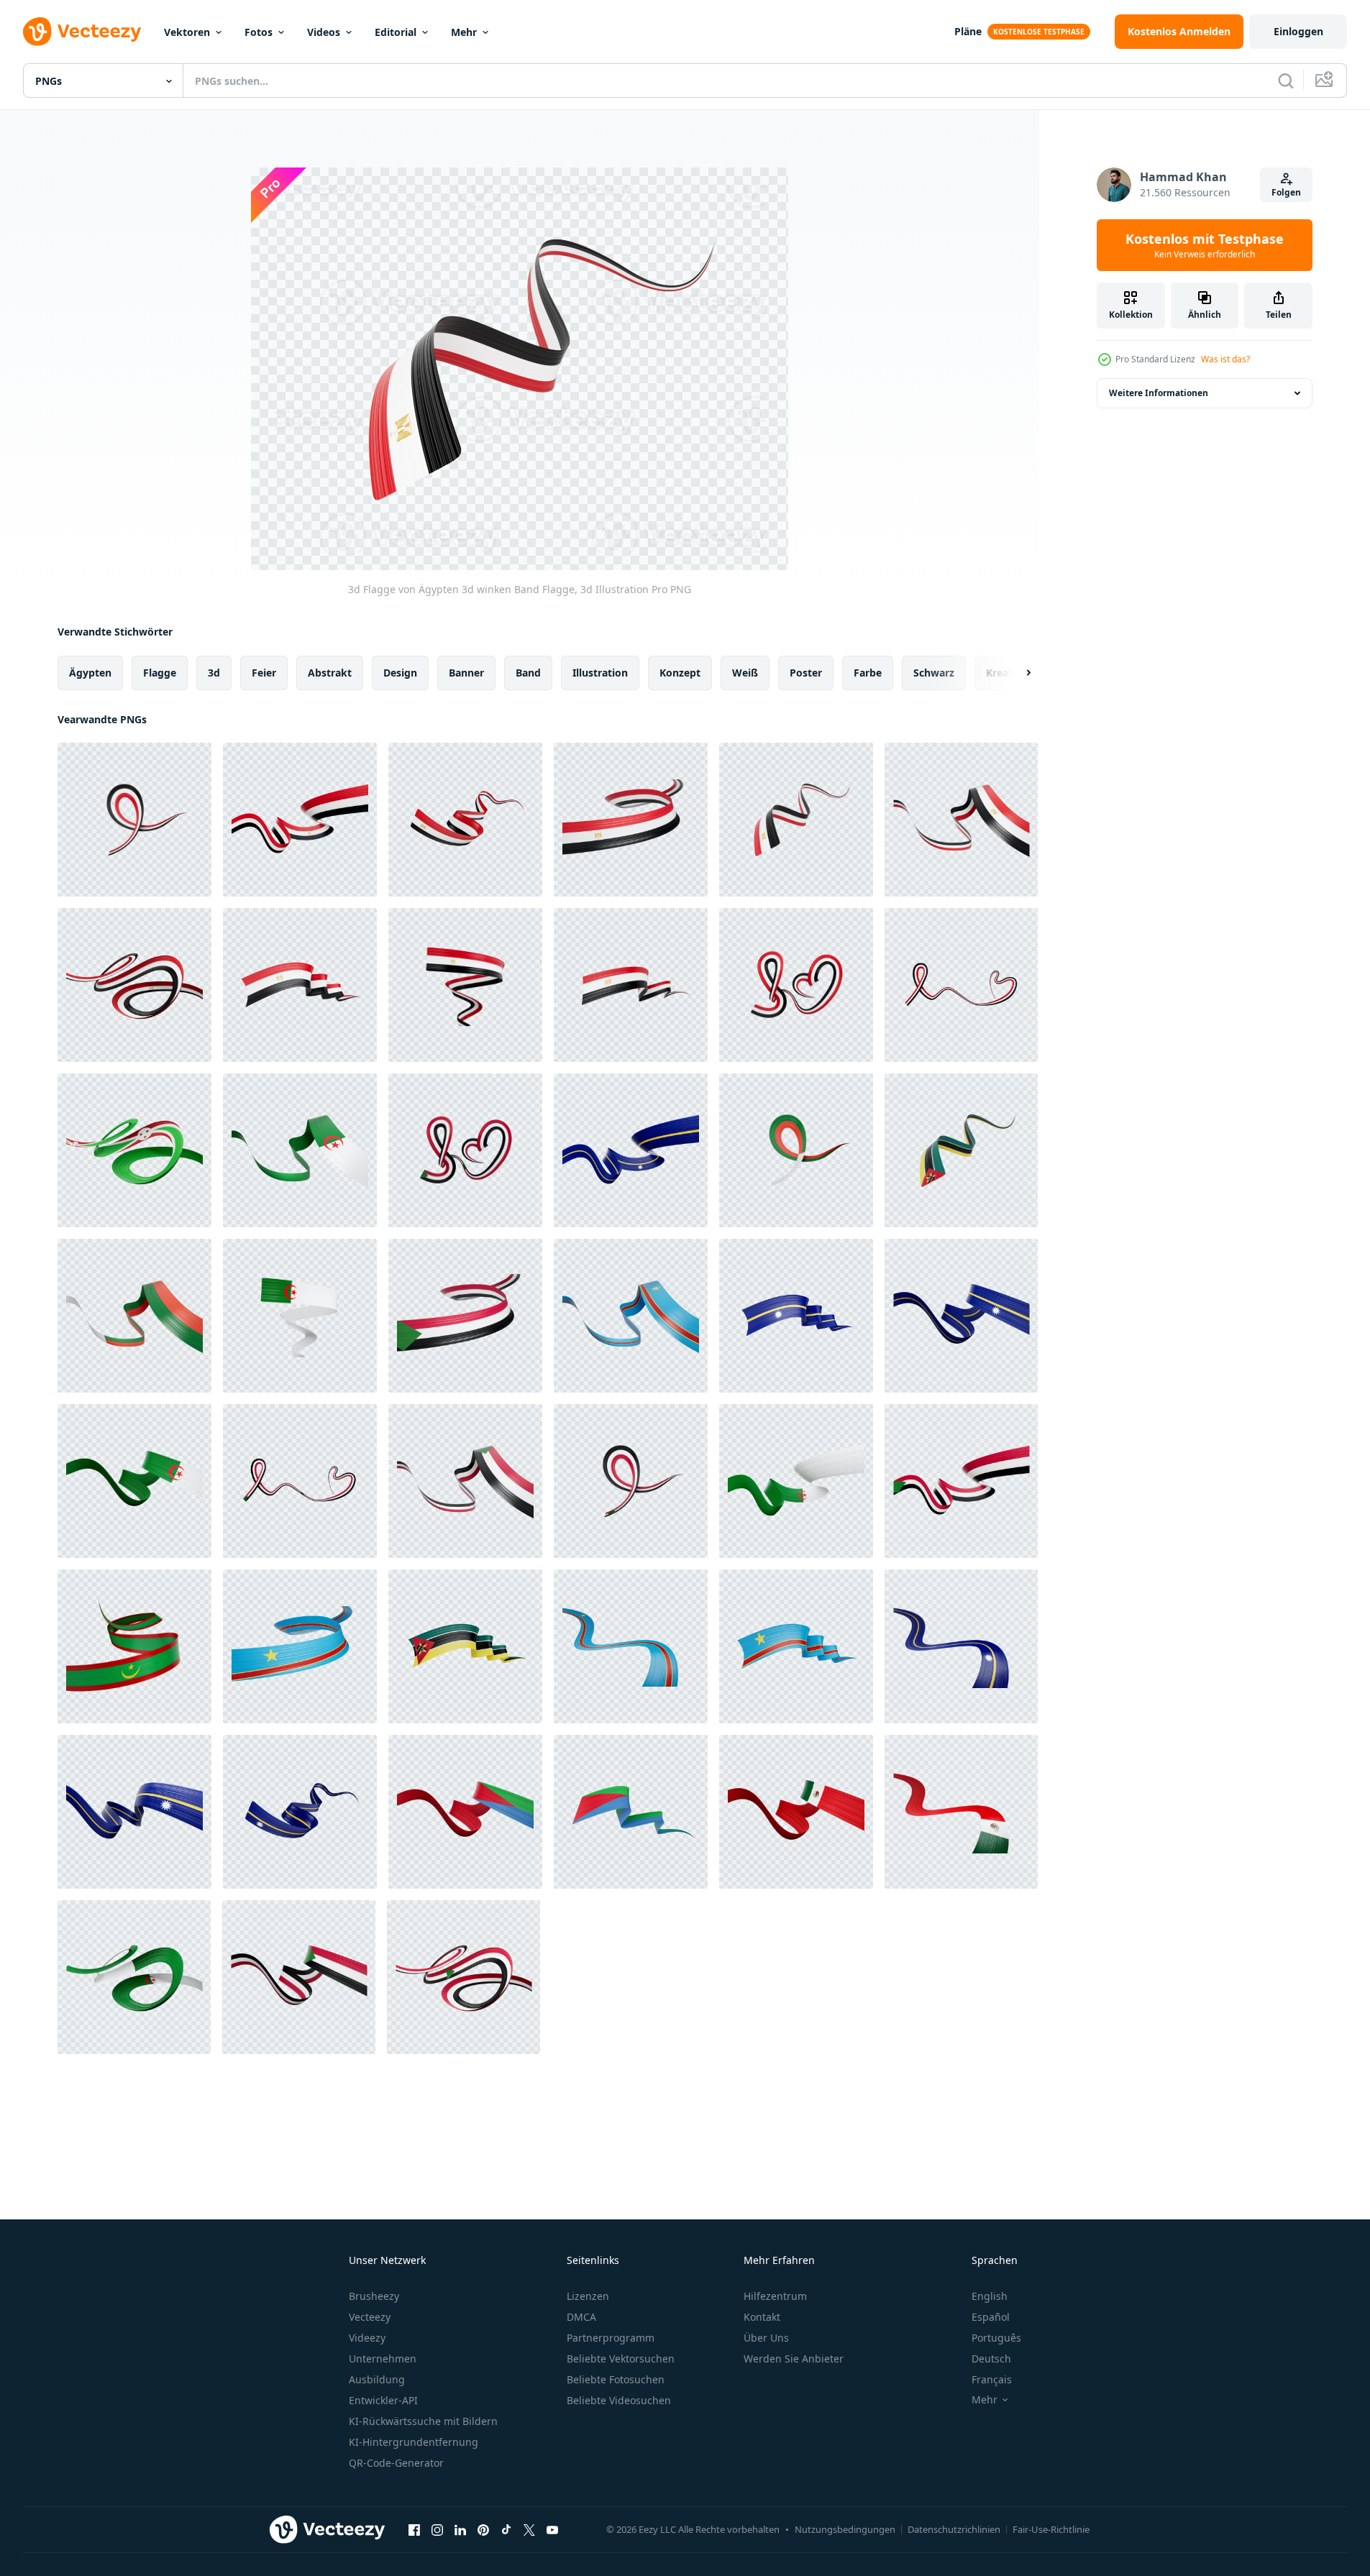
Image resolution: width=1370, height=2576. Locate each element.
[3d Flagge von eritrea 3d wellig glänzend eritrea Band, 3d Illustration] (465, 1812)
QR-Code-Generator (396, 2463)
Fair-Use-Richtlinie (1051, 2529)
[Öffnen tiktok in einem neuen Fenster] (506, 2529)
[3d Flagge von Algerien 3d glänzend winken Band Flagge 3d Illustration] (300, 1150)
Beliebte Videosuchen (619, 2400)
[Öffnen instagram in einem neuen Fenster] (437, 2529)
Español (991, 2317)
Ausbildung (377, 2379)
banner (466, 673)
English (990, 2296)
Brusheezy (374, 2296)
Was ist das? (1225, 359)
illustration (600, 673)
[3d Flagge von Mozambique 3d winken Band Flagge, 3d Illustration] (961, 1150)
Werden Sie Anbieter (794, 2359)
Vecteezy (370, 2317)
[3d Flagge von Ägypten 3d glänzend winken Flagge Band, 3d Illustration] (465, 985)
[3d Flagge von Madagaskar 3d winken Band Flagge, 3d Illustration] (796, 1150)
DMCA (581, 2317)
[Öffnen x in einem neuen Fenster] (529, 2529)
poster (806, 673)
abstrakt (330, 673)
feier (264, 673)
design (400, 673)
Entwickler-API (383, 2400)
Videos (324, 32)
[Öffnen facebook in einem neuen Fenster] (414, 2529)
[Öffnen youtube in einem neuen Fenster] (552, 2529)
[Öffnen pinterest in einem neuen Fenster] (483, 2529)
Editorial (396, 32)
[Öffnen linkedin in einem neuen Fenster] (460, 2529)
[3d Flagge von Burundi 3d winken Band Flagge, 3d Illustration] (134, 1150)
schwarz (934, 673)
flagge (160, 673)
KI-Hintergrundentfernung (414, 2442)
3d (214, 673)
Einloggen (1298, 31)
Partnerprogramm (611, 2338)
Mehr (464, 32)
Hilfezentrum (775, 2296)
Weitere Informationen (1159, 393)
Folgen (1286, 192)
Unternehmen (383, 2359)
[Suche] (1286, 81)
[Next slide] (1016, 673)
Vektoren (187, 32)
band (528, 673)
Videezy (367, 2338)
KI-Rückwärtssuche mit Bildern (423, 2421)
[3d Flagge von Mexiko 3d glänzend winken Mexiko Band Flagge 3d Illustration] (796, 1812)
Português (996, 2338)
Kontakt (762, 2317)
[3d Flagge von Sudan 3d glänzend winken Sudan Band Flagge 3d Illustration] (465, 1316)
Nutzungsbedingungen (845, 2529)
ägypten (90, 673)
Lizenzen (588, 2296)
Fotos (259, 32)
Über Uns (766, 2338)
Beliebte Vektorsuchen (621, 2359)
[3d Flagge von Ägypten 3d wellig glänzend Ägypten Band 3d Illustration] (134, 985)
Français (992, 2379)
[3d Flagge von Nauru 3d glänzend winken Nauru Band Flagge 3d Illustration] (631, 1150)
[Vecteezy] (82, 32)
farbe (868, 673)
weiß (745, 673)
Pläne (968, 31)
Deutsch (991, 2359)
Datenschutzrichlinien (954, 2529)
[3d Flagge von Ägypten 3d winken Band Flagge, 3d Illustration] (134, 820)
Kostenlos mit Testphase (1205, 245)
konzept (680, 673)
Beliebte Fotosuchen (616, 2379)
